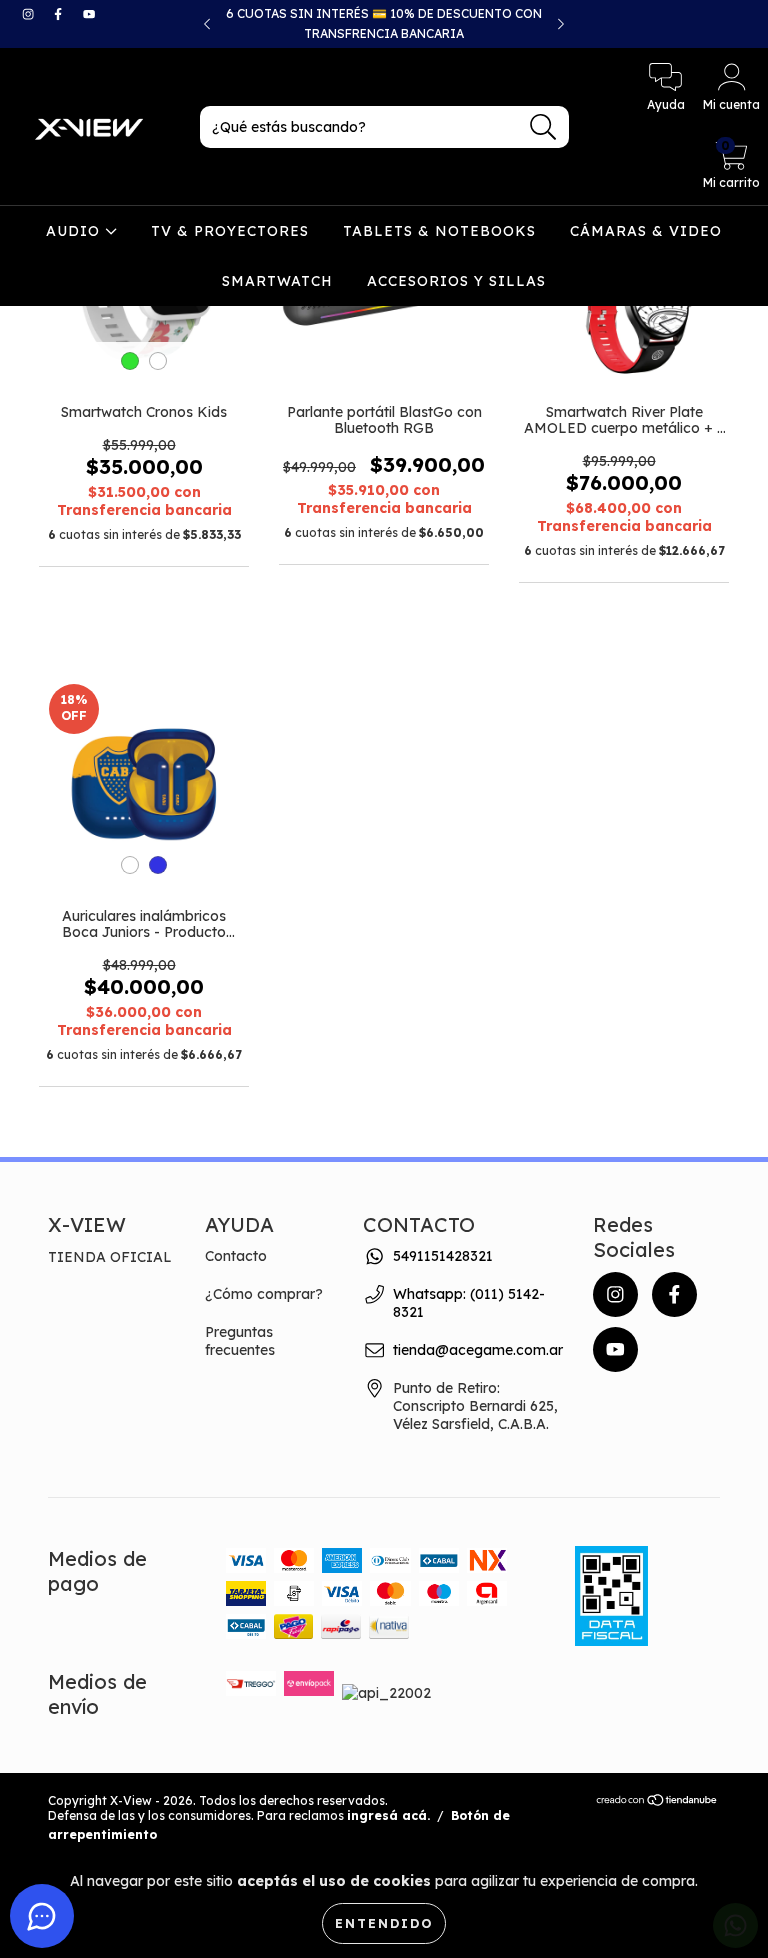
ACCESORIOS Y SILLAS (456, 281)
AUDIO (75, 231)
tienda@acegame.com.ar (478, 1350)
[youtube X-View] (89, 14)
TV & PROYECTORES (230, 231)
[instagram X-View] (30, 14)
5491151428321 (443, 1256)
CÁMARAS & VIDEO (646, 231)
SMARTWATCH (277, 281)
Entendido (384, 1923)
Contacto (236, 1256)
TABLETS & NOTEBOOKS (439, 231)
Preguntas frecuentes (240, 1341)
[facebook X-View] (60, 14)
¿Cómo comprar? (264, 1294)
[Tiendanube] (657, 1802)
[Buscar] (543, 127)
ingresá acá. (388, 1815)
